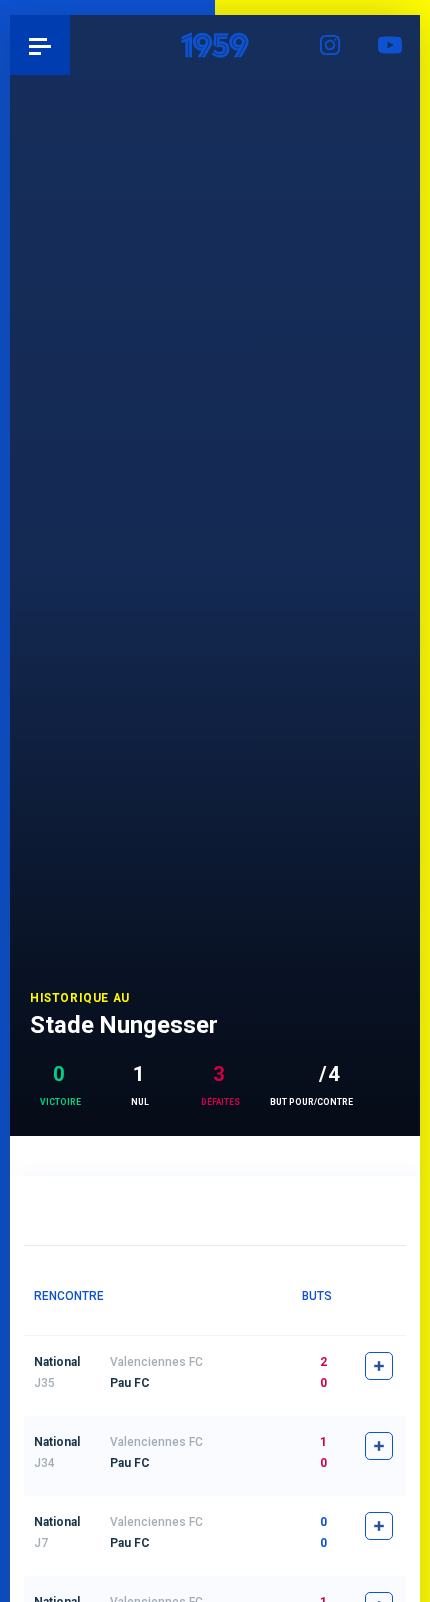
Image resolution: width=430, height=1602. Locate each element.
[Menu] (40, 45)
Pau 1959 (70, 45)
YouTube (390, 45)
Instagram (330, 45)
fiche (379, 1366)
